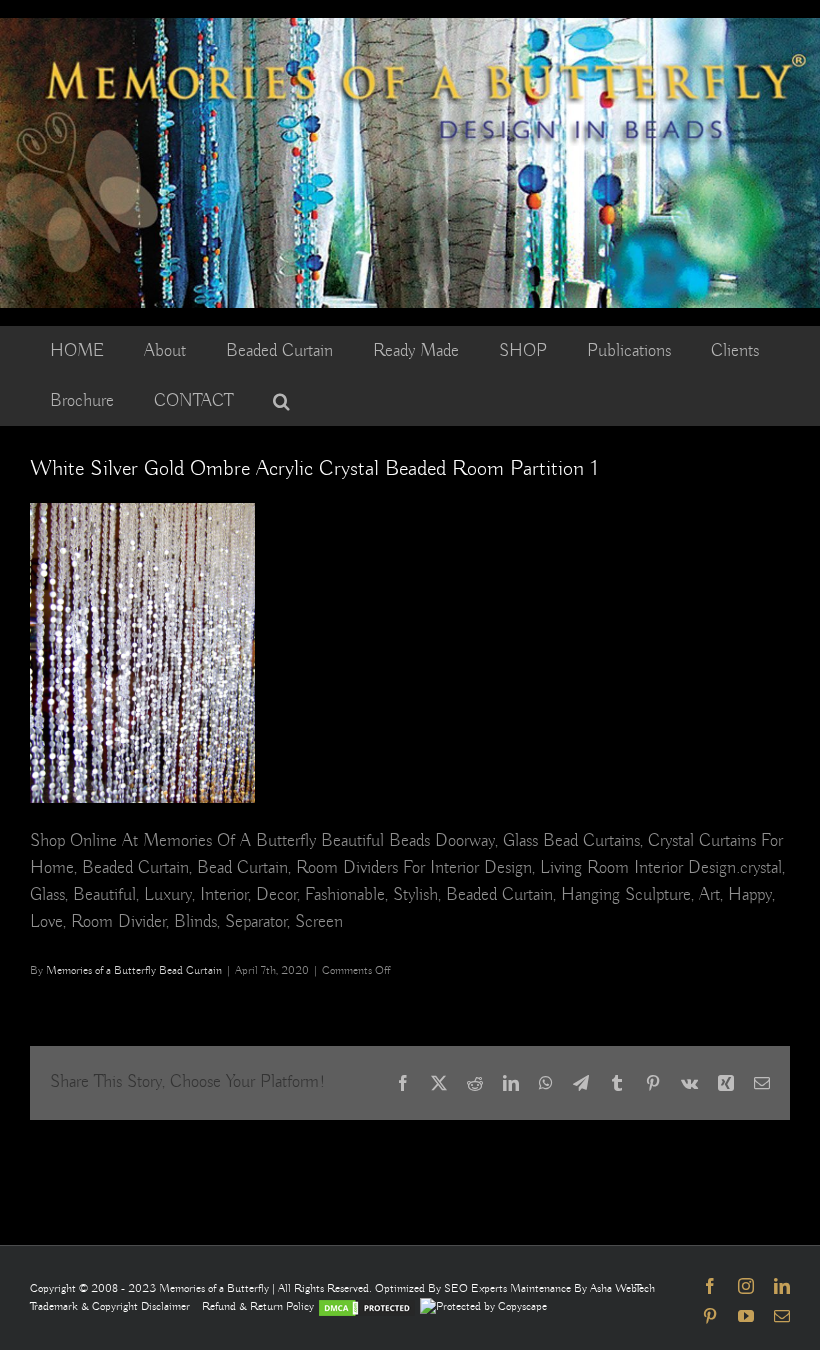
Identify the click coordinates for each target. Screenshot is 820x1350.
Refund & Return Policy (259, 1306)
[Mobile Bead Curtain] (410, 27)
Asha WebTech (622, 1288)
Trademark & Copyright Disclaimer (110, 1306)
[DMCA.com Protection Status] (367, 1306)
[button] (281, 401)
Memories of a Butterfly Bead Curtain (134, 970)
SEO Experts (477, 1288)
